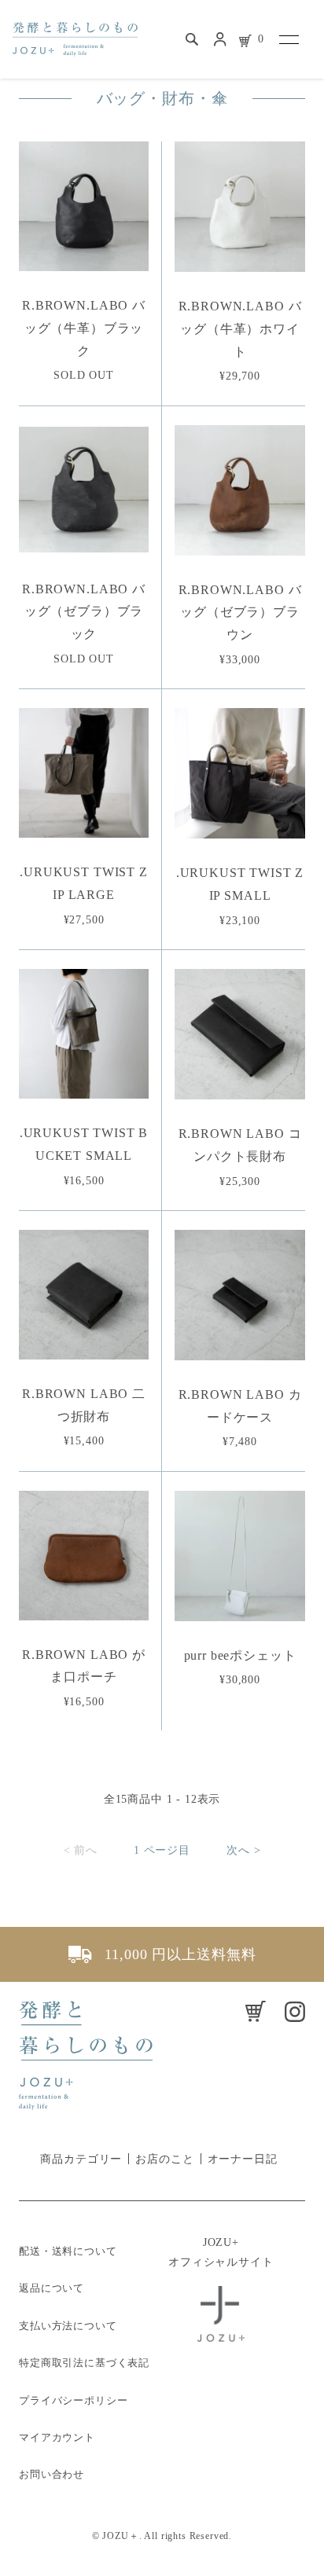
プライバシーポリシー (73, 2400)
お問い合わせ (52, 2474)
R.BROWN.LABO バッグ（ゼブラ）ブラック (84, 612)
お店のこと (164, 2159)
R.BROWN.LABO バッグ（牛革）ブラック (84, 328)
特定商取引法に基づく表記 (84, 2363)
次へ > (243, 1850)
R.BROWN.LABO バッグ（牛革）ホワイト (240, 329)
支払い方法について (68, 2326)
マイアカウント (57, 2437)
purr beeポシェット (240, 1655)
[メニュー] (288, 39)
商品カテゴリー (81, 2159)
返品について (52, 2288)
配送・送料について (68, 2251)
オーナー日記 (243, 2159)
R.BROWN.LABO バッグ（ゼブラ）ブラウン (240, 613)
